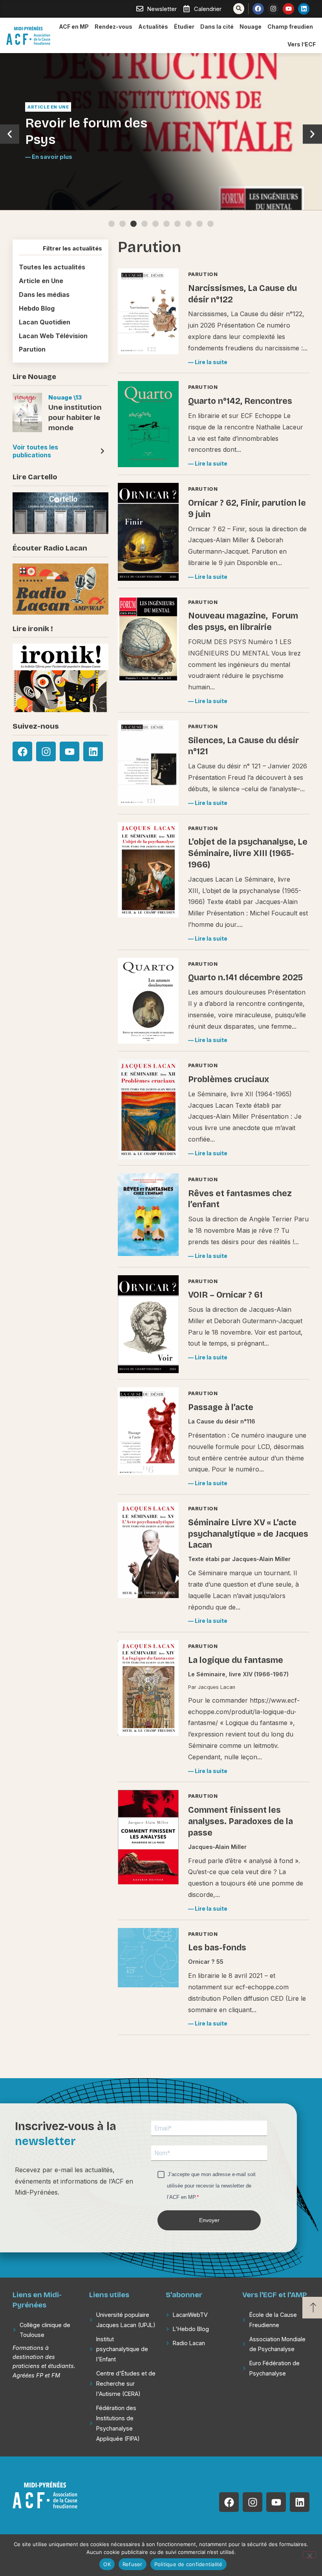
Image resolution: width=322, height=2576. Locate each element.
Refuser (133, 2564)
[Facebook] (258, 9)
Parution (32, 349)
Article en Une (48, 107)
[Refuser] (309, 2555)
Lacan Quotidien (45, 322)
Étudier (184, 27)
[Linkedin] (304, 9)
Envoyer (209, 2220)
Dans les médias (44, 295)
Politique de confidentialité (188, 2564)
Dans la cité (217, 27)
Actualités (153, 27)
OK (107, 2564)
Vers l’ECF (302, 44)
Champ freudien (290, 27)
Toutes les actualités (52, 267)
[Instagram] (274, 9)
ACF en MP (74, 27)
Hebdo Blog (37, 308)
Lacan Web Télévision (53, 336)
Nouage (251, 27)
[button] (10, 134)
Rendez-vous (113, 27)
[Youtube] (288, 9)
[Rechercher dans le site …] (239, 9)
